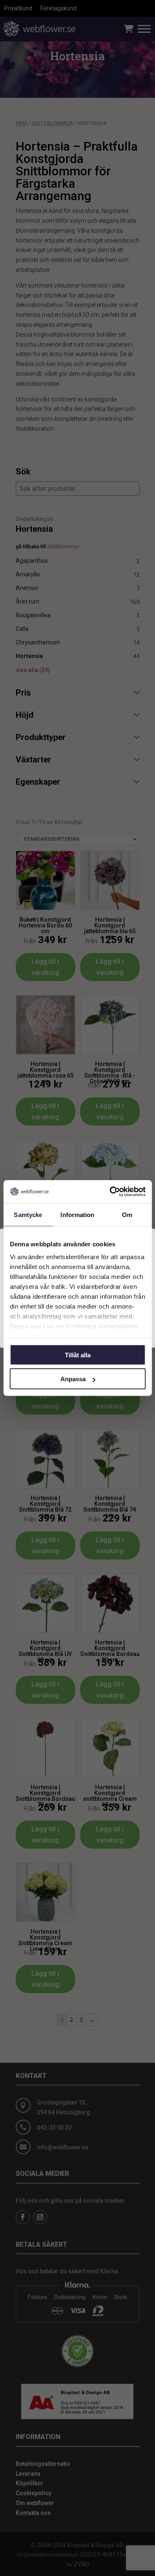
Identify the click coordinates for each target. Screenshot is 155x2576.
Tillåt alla (78, 1355)
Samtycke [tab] (28, 1214)
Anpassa (73, 1379)
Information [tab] (77, 1214)
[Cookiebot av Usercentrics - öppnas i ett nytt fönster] (110, 1192)
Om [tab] (127, 1214)
